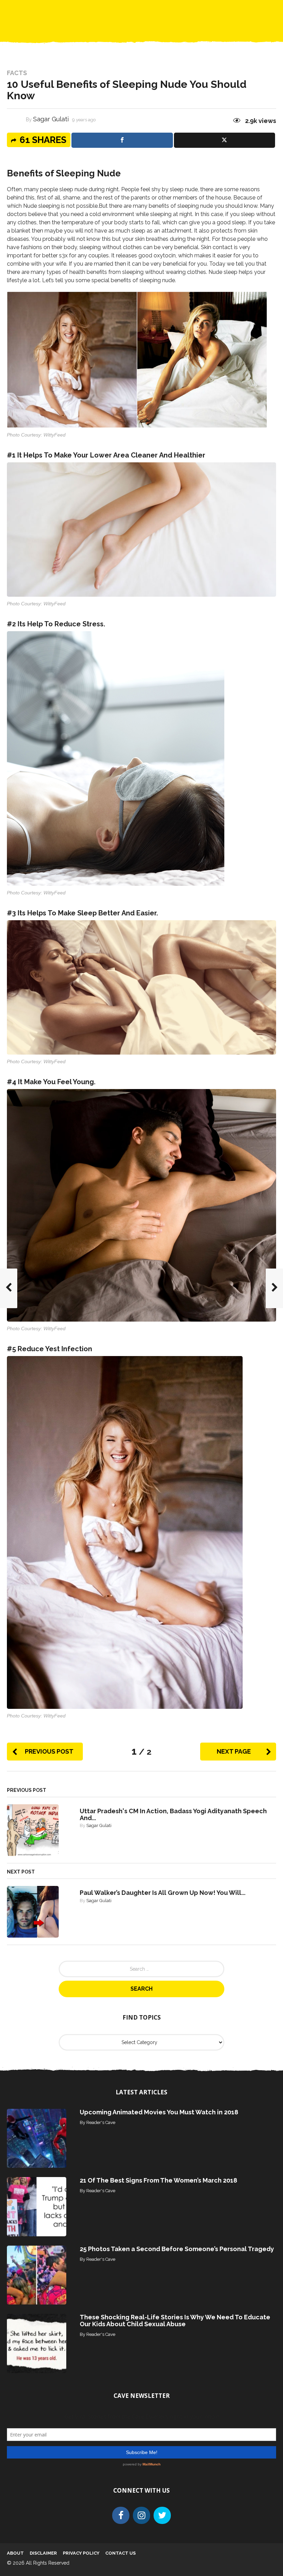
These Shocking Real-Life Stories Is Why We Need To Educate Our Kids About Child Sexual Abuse (175, 2321)
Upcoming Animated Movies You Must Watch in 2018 (159, 2112)
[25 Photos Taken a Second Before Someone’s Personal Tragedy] (37, 2275)
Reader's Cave (101, 2122)
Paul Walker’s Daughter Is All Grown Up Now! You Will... (163, 1893)
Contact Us (120, 2553)
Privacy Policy (81, 2553)
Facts (17, 73)
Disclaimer (43, 2553)
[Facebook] (121, 2515)
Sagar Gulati (51, 119)
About (15, 2553)
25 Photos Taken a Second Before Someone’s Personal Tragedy (177, 2249)
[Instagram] (141, 2515)
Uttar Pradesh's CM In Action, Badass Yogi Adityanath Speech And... (173, 1814)
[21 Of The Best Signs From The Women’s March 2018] (37, 2206)
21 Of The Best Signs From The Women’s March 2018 (158, 2180)
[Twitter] (162, 2515)
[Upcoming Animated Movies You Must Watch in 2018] (37, 2138)
